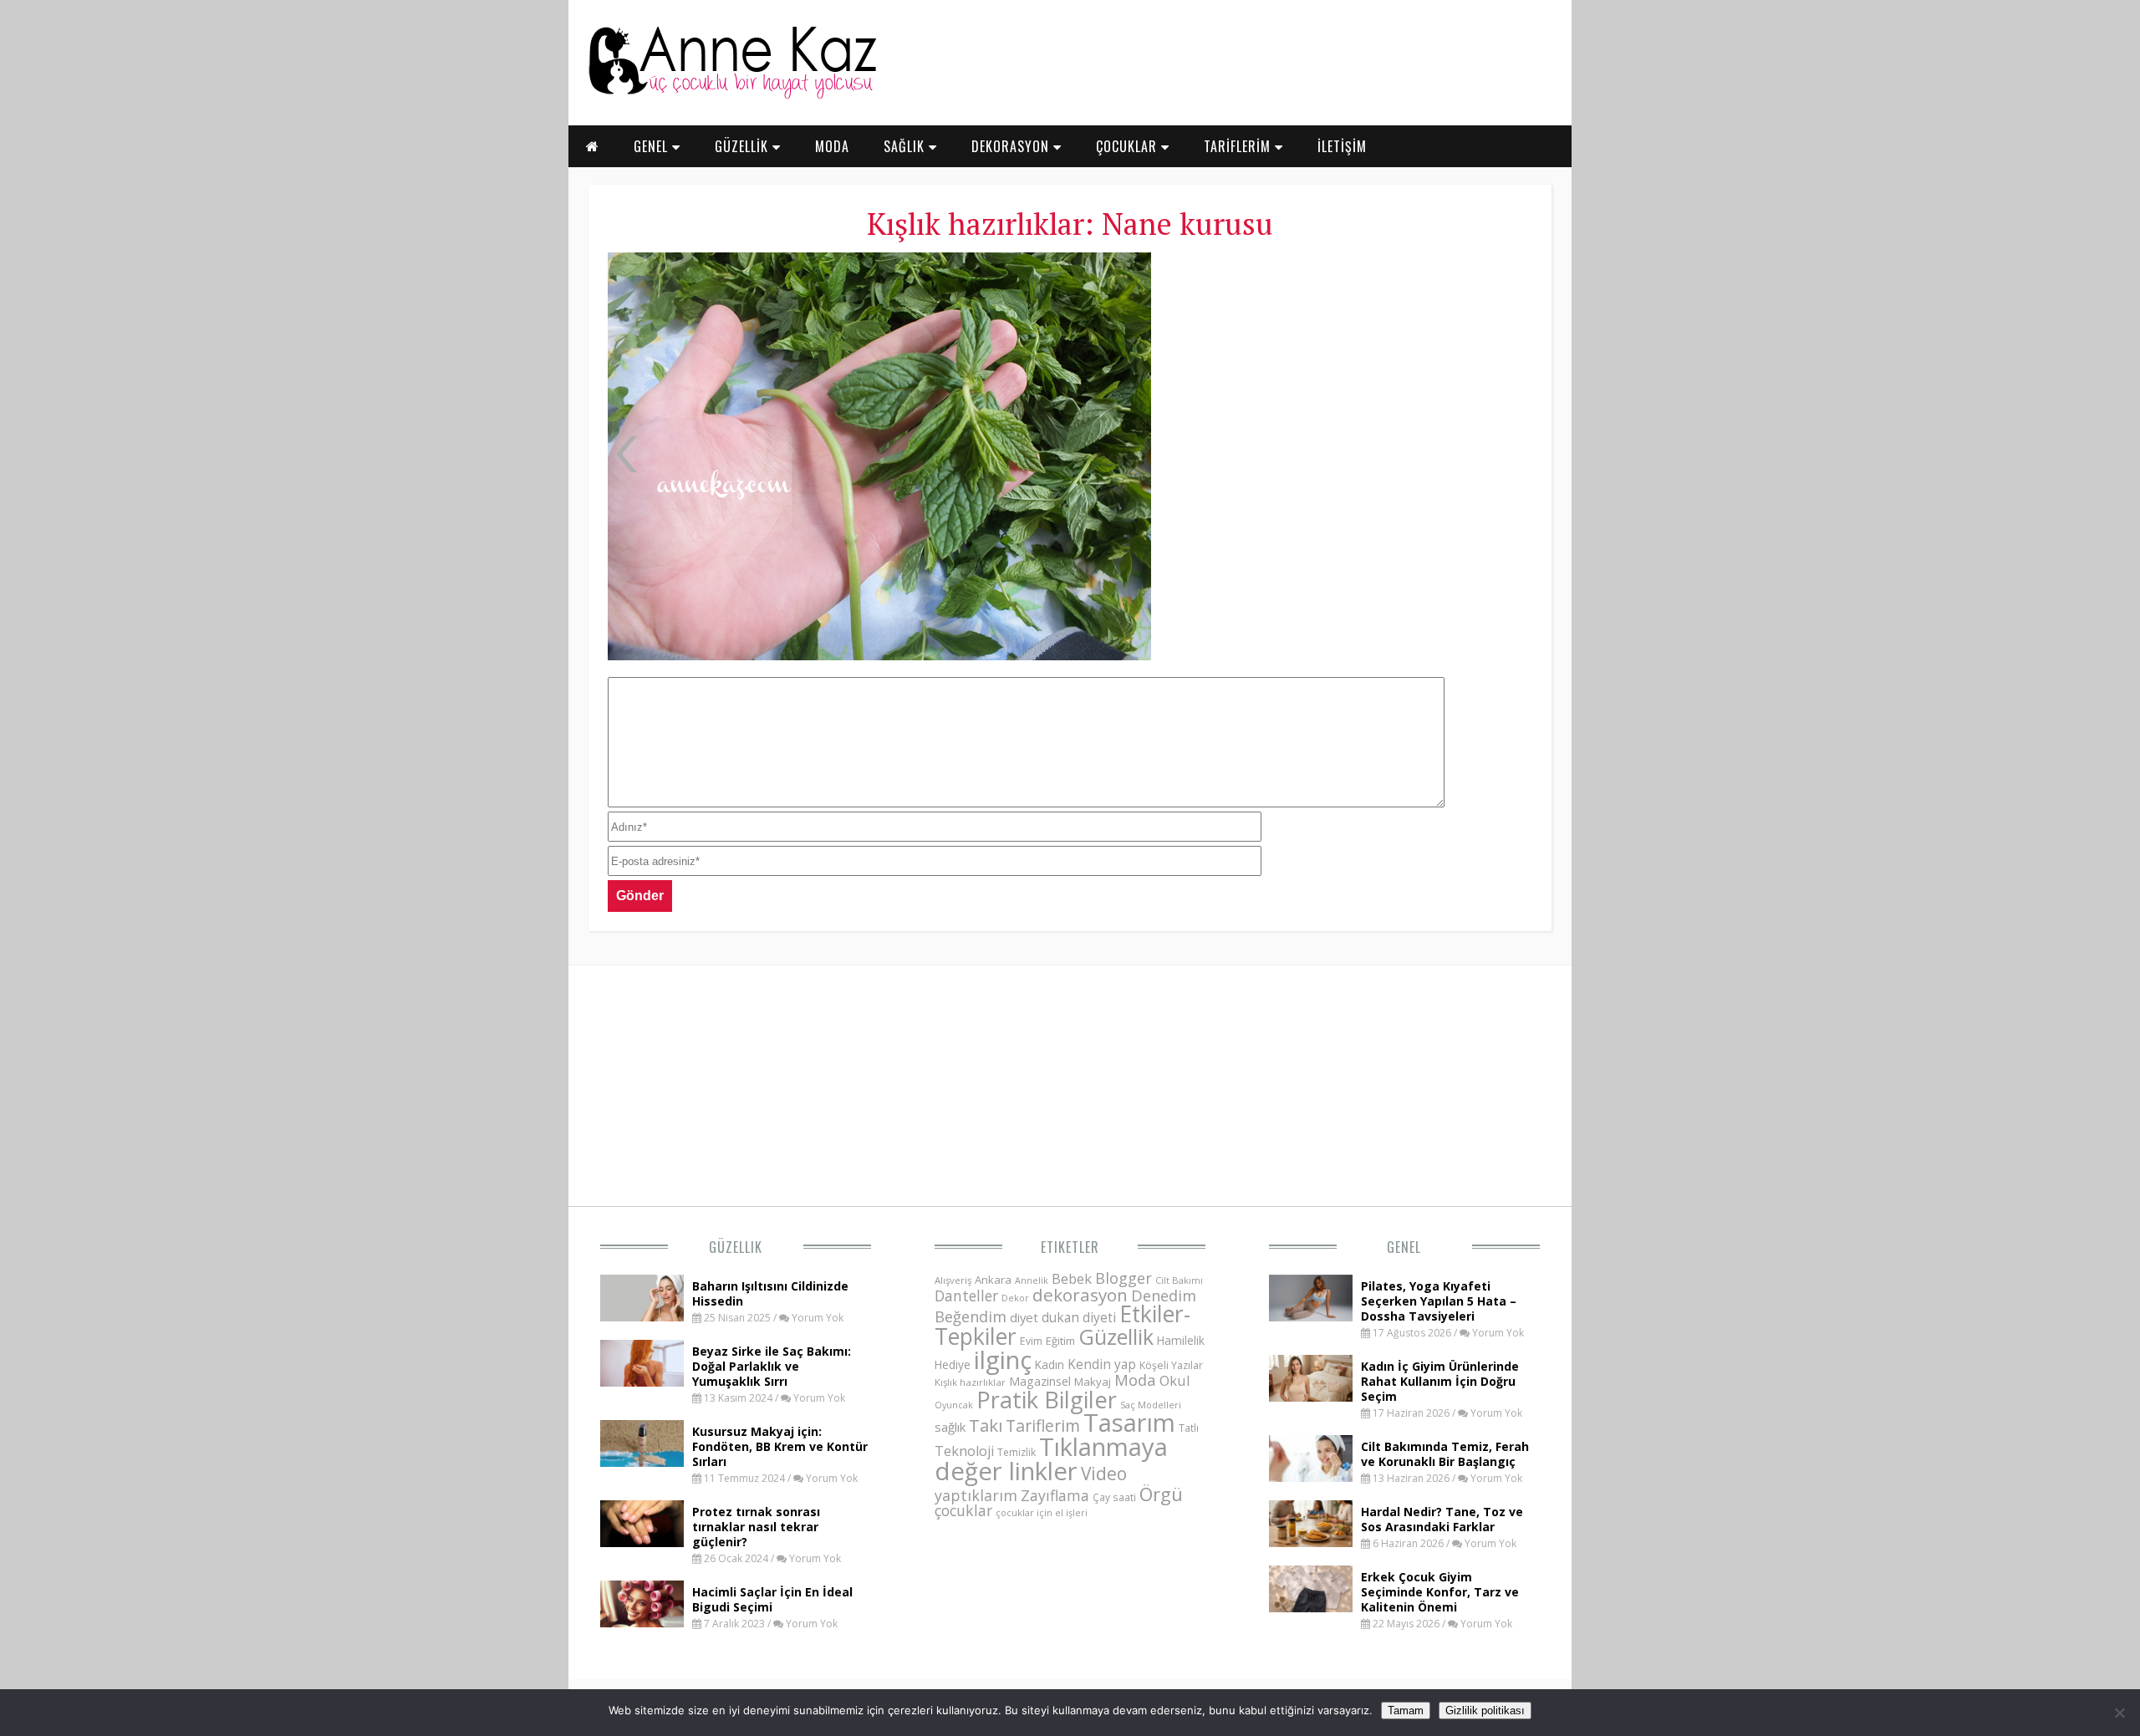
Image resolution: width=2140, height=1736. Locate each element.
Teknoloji (964, 1451)
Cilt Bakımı (1179, 1280)
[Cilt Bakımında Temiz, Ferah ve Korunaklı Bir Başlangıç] (1311, 1477)
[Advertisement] (1350, 376)
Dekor (1015, 1298)
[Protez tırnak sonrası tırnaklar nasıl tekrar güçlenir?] (642, 1542)
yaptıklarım (976, 1495)
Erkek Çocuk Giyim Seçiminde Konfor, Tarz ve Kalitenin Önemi (1440, 1592)
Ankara (993, 1280)
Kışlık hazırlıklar (970, 1382)
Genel (1404, 1247)
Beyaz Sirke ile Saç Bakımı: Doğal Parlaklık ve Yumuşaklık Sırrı (772, 1366)
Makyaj (1093, 1382)
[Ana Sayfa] (731, 95)
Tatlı (1189, 1428)
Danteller (966, 1296)
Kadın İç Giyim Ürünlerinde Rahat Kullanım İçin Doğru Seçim (1440, 1381)
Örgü (1161, 1494)
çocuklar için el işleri (1042, 1512)
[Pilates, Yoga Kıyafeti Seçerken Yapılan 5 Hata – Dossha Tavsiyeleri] (1311, 1316)
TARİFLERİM (1239, 146)
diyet (1024, 1317)
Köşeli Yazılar (1171, 1365)
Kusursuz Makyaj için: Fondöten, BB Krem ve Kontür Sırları (780, 1446)
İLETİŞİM (1342, 146)
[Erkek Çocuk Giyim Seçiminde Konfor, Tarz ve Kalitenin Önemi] (1311, 1607)
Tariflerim (1043, 1425)
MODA (832, 146)
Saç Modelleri (1151, 1405)
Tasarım (1129, 1423)
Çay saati (1114, 1497)
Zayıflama (1055, 1495)
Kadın (1050, 1364)
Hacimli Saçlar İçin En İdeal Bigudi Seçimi (772, 1599)
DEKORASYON (1012, 146)
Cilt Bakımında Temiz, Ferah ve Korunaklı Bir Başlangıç (1445, 1454)
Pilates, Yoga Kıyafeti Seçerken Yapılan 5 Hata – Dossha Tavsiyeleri (1439, 1301)
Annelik (1032, 1280)
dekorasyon (1080, 1295)
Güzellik (736, 1247)
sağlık (950, 1427)
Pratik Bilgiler (1047, 1400)
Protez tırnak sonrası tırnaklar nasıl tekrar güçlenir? (756, 1527)
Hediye (953, 1364)
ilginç (1003, 1360)
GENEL (653, 146)
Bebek (1072, 1278)
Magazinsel (1040, 1381)
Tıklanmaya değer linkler (1051, 1459)
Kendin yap (1102, 1364)
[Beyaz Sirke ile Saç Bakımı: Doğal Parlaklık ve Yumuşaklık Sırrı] (642, 1382)
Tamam (1406, 1711)
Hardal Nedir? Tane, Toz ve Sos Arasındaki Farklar (1442, 1519)
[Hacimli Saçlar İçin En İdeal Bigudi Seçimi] (642, 1622)
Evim (1031, 1341)
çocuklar (963, 1510)
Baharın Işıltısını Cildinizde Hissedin (770, 1293)
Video (1104, 1474)
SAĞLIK (906, 146)
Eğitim (1060, 1341)
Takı (986, 1425)
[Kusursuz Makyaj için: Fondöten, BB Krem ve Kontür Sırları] (642, 1462)
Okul (1175, 1380)
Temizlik (1016, 1452)
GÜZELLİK (744, 146)
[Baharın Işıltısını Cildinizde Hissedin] (642, 1316)
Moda (1135, 1380)
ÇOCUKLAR (1129, 146)
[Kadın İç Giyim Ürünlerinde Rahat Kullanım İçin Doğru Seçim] (1311, 1397)
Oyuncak (954, 1405)
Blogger (1123, 1278)
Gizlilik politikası (1485, 1711)
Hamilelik (1181, 1340)
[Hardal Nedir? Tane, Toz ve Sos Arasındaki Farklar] (1311, 1542)
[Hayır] (2119, 1713)
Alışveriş (953, 1280)
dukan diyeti (1079, 1317)
